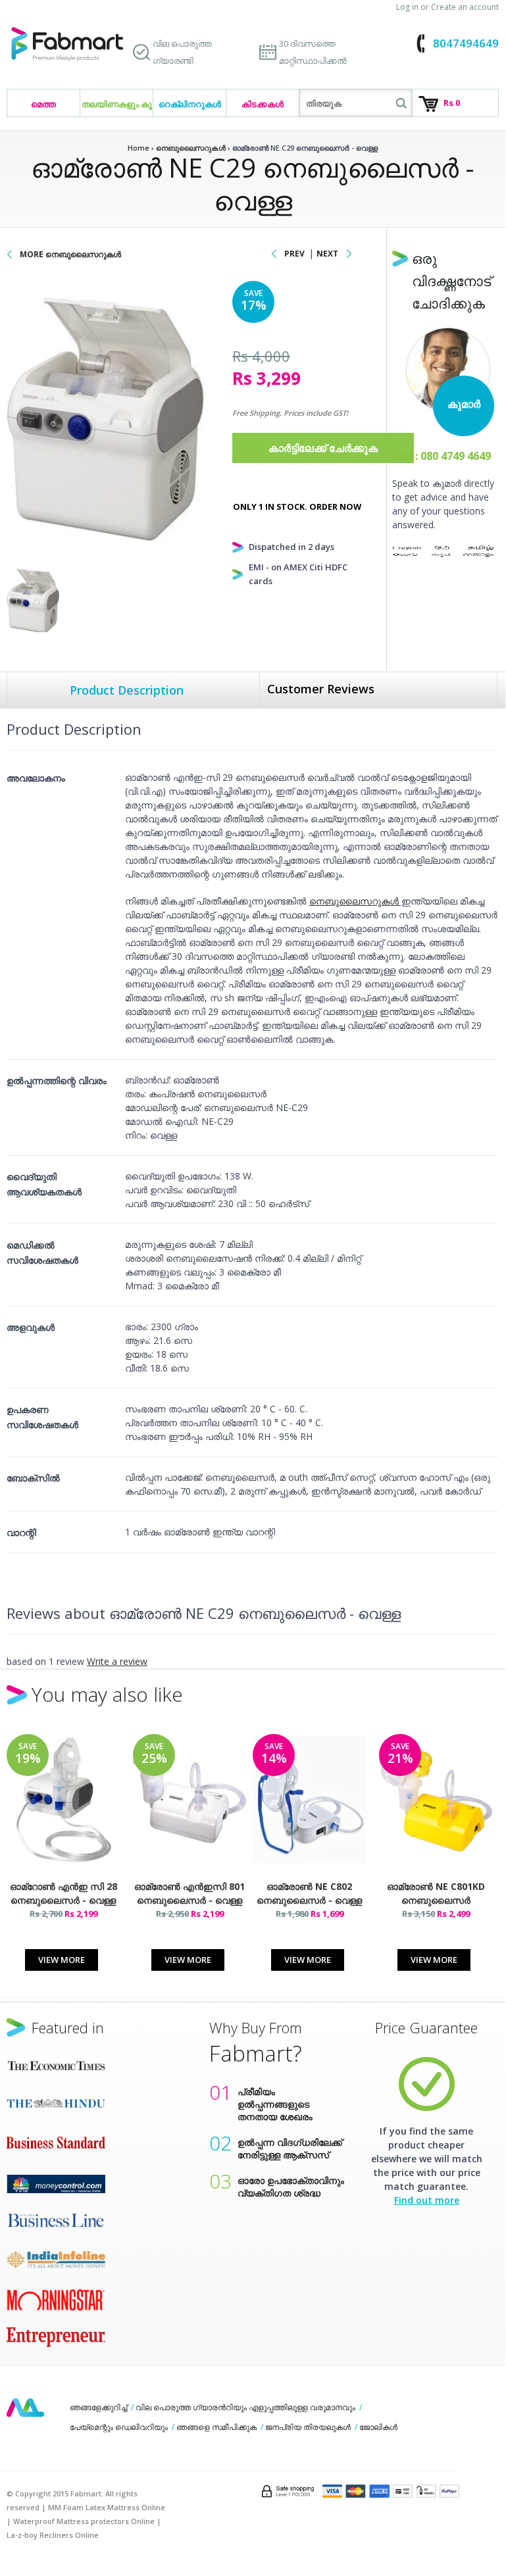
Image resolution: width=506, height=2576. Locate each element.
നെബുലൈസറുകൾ (355, 901)
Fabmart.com (67, 44)
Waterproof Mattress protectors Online (84, 2521)
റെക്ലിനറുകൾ (190, 104)
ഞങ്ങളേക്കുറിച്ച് (98, 2407)
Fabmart (25, 2408)
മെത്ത (43, 104)
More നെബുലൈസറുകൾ (70, 254)
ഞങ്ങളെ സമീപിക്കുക (216, 2427)
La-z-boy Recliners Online (53, 2535)
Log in (407, 7)
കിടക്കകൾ (263, 104)
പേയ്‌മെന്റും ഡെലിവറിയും (119, 2427)
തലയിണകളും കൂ (117, 104)
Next (327, 254)
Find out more (427, 2200)
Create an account (465, 7)
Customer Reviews (321, 689)
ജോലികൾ (378, 2427)
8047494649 (466, 43)
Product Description (127, 690)
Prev (294, 254)
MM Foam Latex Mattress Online (107, 2507)
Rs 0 (452, 103)
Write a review (117, 1661)
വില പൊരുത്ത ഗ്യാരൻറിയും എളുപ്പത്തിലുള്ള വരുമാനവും (245, 2407)
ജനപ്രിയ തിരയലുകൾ (308, 2427)
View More (62, 1960)
